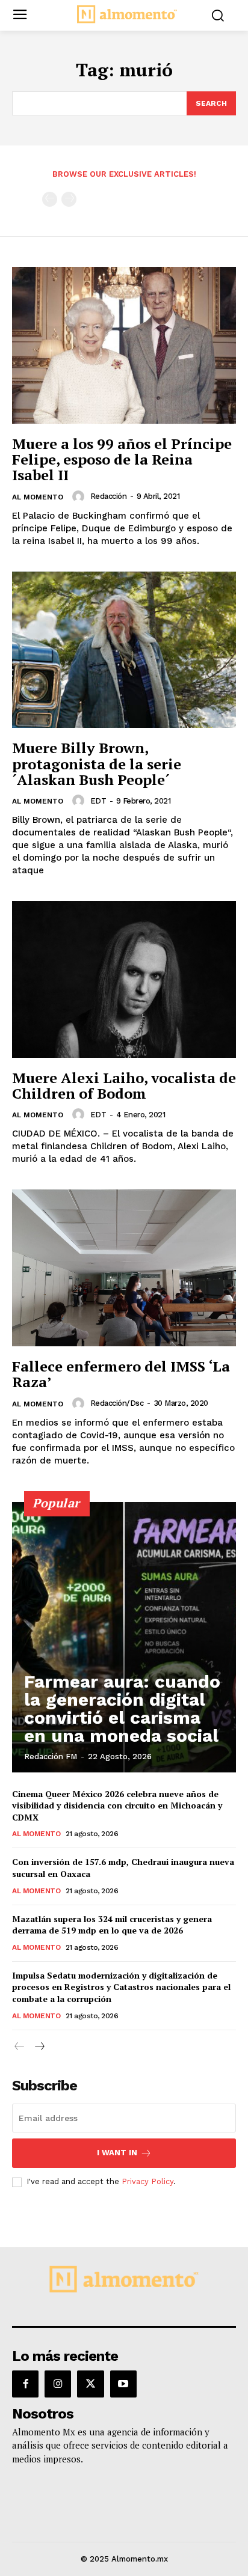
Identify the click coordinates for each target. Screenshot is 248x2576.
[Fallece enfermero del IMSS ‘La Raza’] (124, 1268)
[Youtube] (123, 2384)
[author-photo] (80, 496)
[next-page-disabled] (69, 199)
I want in (117, 2153)
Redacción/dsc (117, 1403)
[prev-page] (50, 199)
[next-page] (39, 2047)
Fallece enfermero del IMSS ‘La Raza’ (121, 1374)
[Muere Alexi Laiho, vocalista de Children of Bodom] (124, 979)
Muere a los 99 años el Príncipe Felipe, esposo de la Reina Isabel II (122, 459)
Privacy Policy (147, 2181)
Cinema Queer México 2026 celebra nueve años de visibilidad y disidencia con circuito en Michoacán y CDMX (117, 1805)
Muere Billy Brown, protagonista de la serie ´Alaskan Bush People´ (97, 764)
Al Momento (38, 497)
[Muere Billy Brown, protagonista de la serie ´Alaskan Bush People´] (124, 650)
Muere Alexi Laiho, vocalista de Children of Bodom (124, 1085)
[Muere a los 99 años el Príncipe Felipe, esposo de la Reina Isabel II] (124, 345)
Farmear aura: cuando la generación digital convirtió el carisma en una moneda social (122, 1708)
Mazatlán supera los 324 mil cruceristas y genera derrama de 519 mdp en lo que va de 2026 (112, 1925)
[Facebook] (25, 2384)
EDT (98, 801)
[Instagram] (58, 2384)
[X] (90, 2384)
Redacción (109, 496)
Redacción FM (51, 1757)
